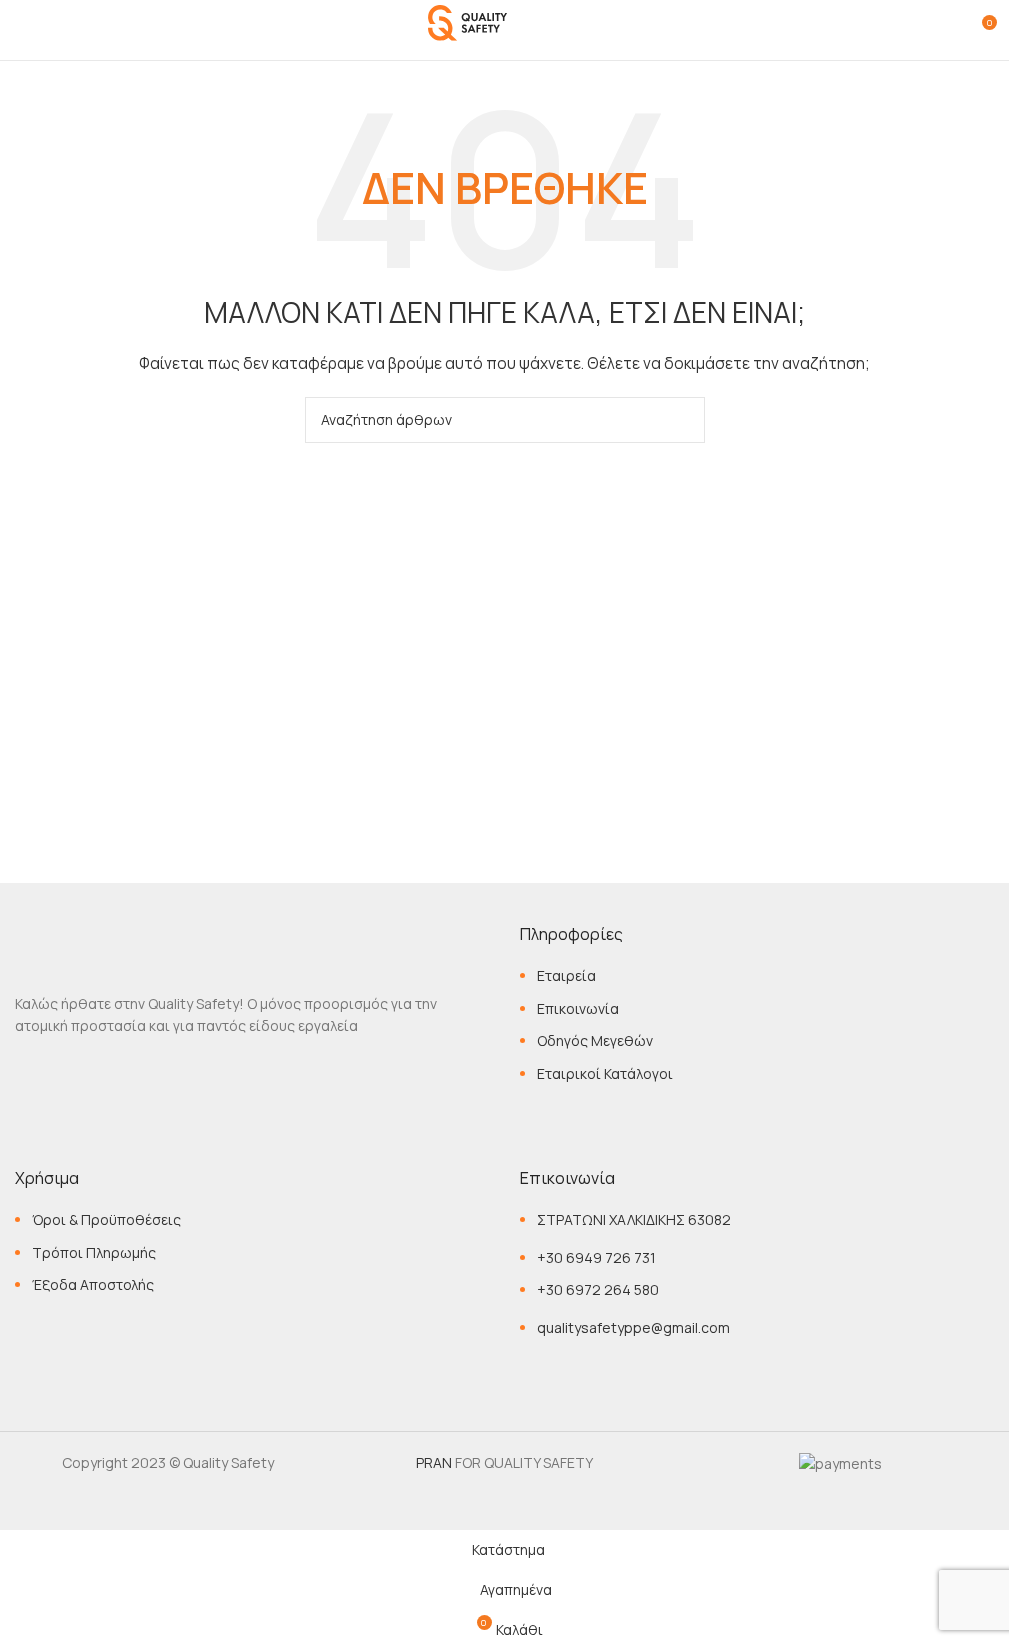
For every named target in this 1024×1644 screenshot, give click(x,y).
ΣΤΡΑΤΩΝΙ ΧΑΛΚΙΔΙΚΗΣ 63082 (634, 1219)
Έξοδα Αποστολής (93, 1284)
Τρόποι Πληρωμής (94, 1252)
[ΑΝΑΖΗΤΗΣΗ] (682, 420)
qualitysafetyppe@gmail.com (633, 1327)
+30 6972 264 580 (598, 1289)
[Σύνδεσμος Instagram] (68, 1074)
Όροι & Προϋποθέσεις (106, 1219)
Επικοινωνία (578, 1008)
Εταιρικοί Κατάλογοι (605, 1073)
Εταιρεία (566, 975)
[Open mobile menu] (23, 30)
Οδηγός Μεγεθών (595, 1040)
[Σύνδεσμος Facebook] (30, 1074)
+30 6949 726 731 (596, 1257)
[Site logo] (504, 28)
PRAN (434, 1462)
